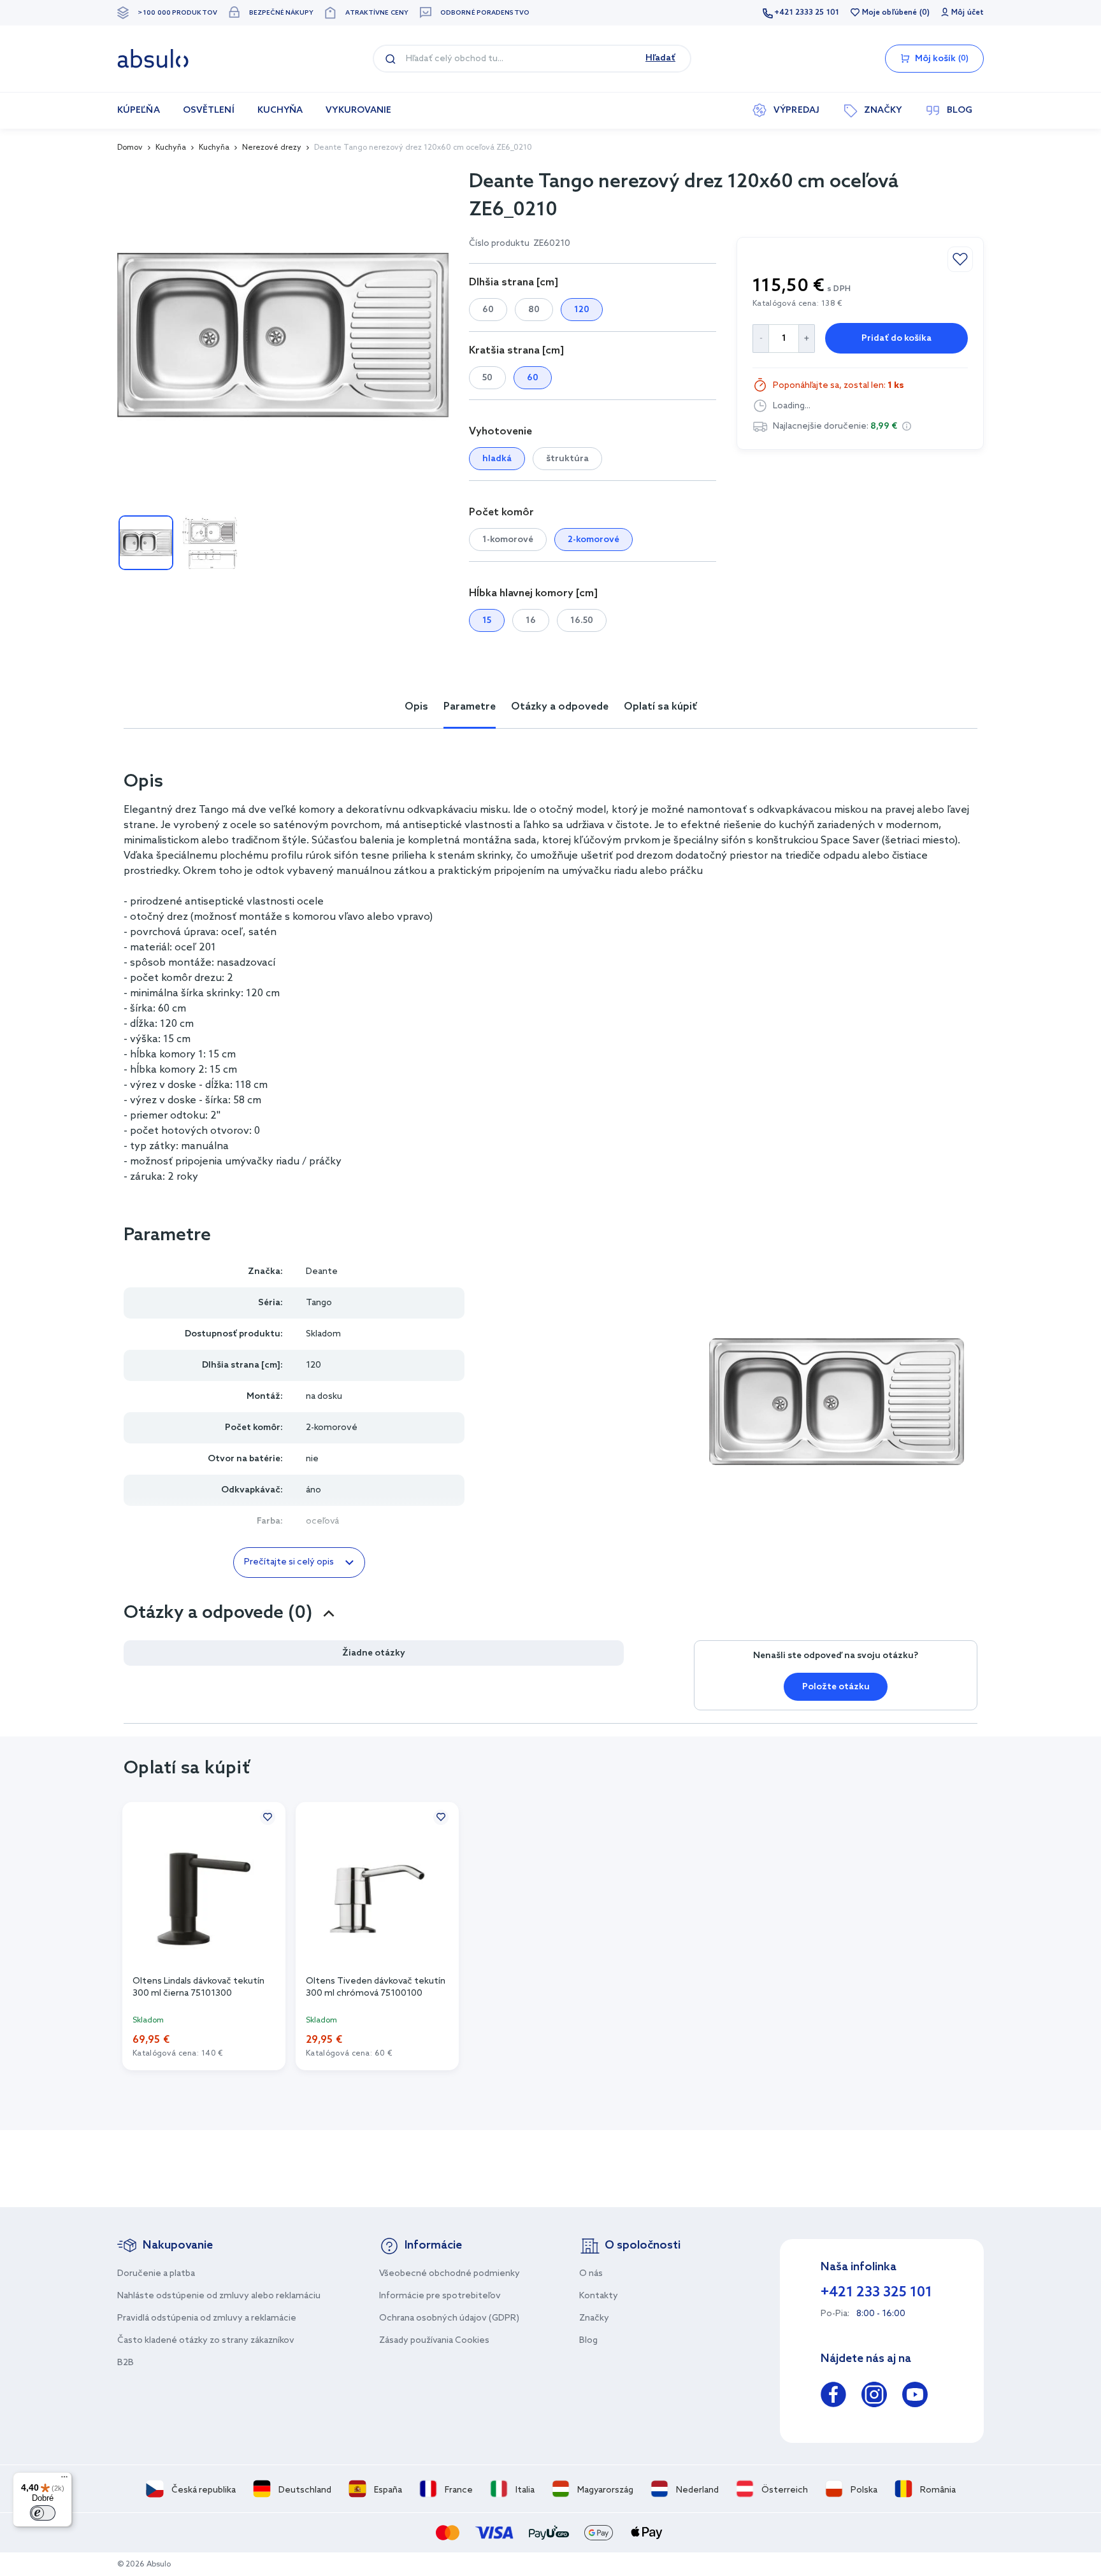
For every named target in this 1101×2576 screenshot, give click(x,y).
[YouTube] (915, 2397)
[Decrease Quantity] (760, 339)
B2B (126, 2363)
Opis (416, 707)
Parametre (470, 707)
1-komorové (508, 540)
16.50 (582, 621)
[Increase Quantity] (807, 339)
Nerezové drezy (272, 148)
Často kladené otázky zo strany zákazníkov (206, 2341)
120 (582, 310)
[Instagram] (874, 2397)
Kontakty (599, 2296)
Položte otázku (836, 1687)
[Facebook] (833, 2397)
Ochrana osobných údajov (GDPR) (449, 2318)
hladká (497, 459)
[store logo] (153, 59)
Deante (322, 1272)
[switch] (43, 2513)
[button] (907, 426)
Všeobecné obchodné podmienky (450, 2274)
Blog (588, 2341)
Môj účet (968, 13)
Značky (594, 2318)
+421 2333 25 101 (807, 13)
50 (487, 378)
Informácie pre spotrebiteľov (440, 2296)
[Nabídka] (64, 2480)
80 (534, 310)
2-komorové (594, 540)
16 (531, 621)
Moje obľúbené (889, 13)
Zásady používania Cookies (434, 2341)
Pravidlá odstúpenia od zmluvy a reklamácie (207, 2318)
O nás (591, 2274)
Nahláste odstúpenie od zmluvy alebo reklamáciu (219, 2296)
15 (487, 621)
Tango (319, 1303)
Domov (130, 148)
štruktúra (567, 459)
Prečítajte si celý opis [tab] (289, 1562)
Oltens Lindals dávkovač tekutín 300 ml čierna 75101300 (198, 1987)
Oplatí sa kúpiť (660, 707)
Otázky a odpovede (560, 707)
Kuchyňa (171, 148)
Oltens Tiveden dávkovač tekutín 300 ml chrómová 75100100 (376, 1987)
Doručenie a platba (156, 2274)
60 (488, 310)
